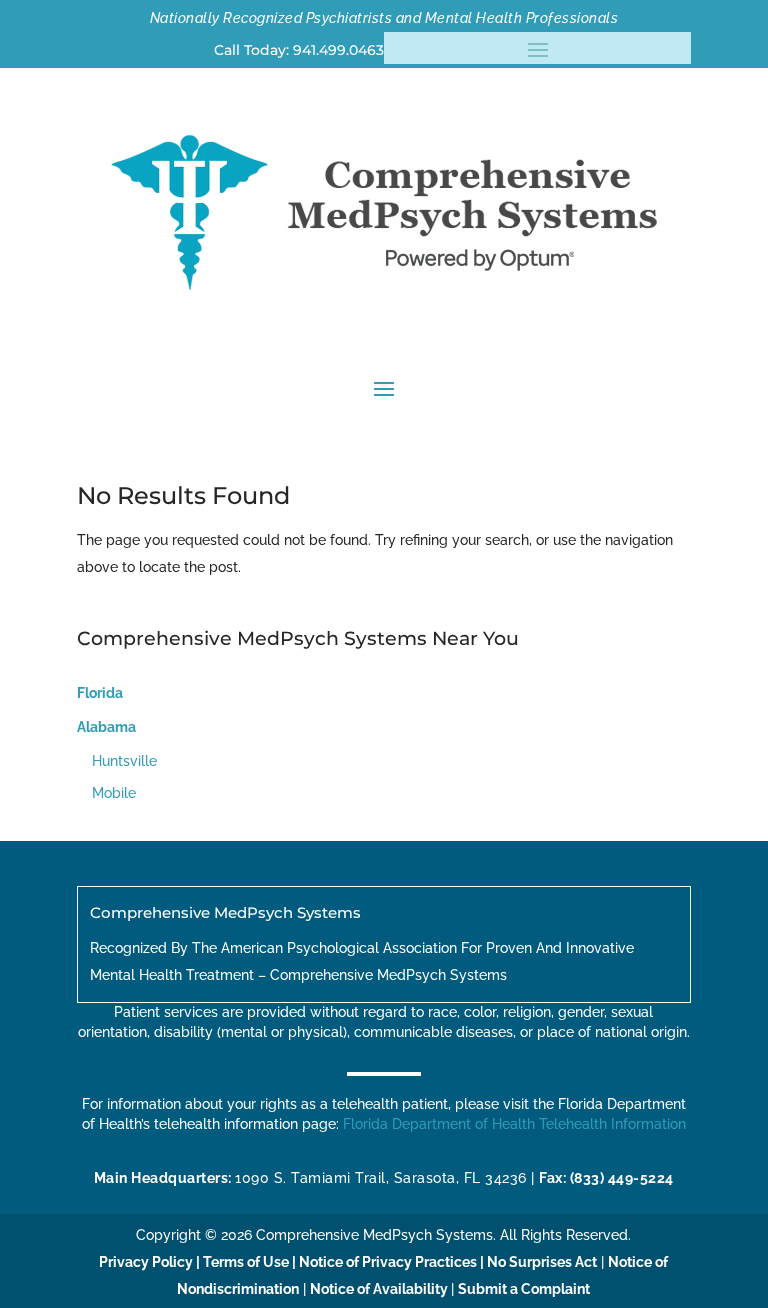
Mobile (114, 793)
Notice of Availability (380, 1289)
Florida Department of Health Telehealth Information (514, 1124)
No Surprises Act (542, 1262)
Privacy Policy (146, 1262)
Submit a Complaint (524, 1289)
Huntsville (124, 761)
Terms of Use (246, 1262)
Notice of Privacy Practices (388, 1262)
